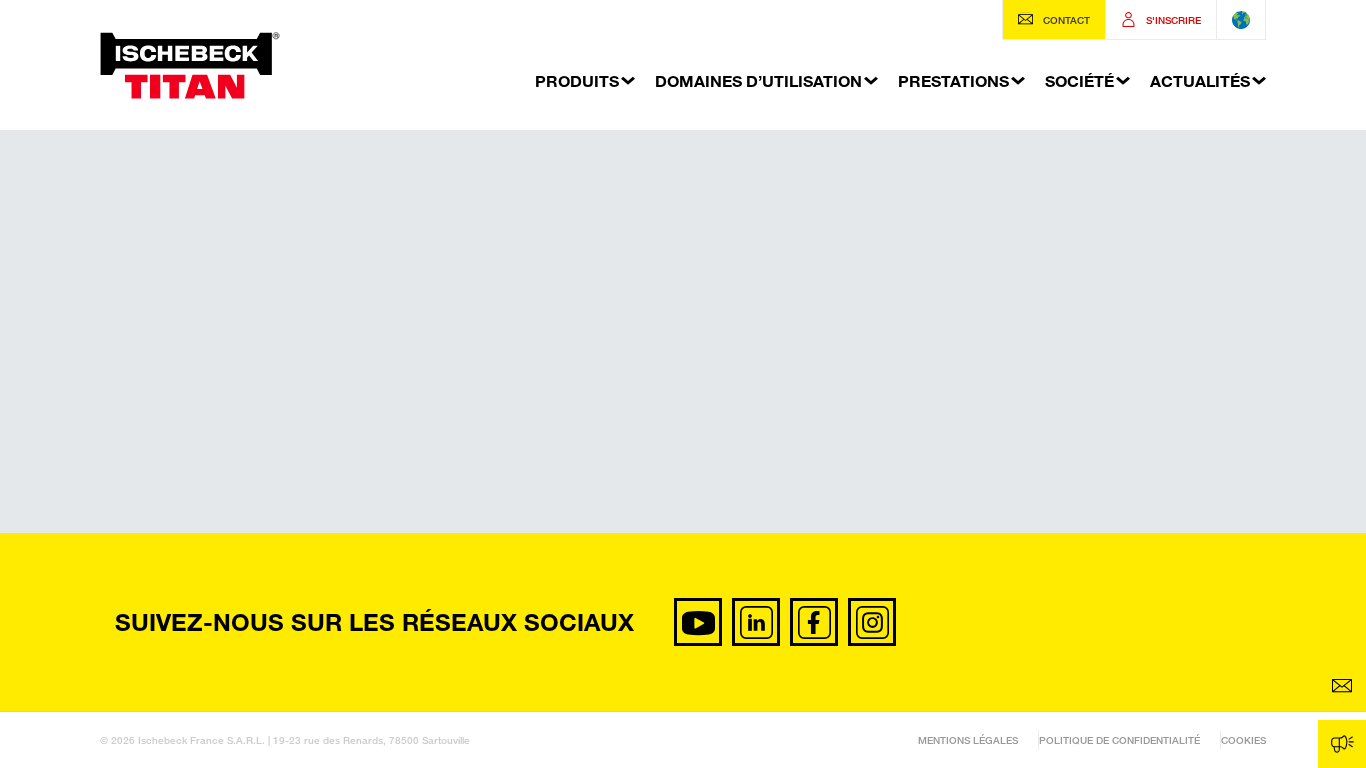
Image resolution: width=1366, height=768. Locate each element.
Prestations (953, 80)
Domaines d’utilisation (758, 80)
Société (1079, 80)
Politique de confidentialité (1119, 740)
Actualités (1200, 80)
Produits (577, 80)
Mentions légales (968, 740)
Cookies (1243, 740)
